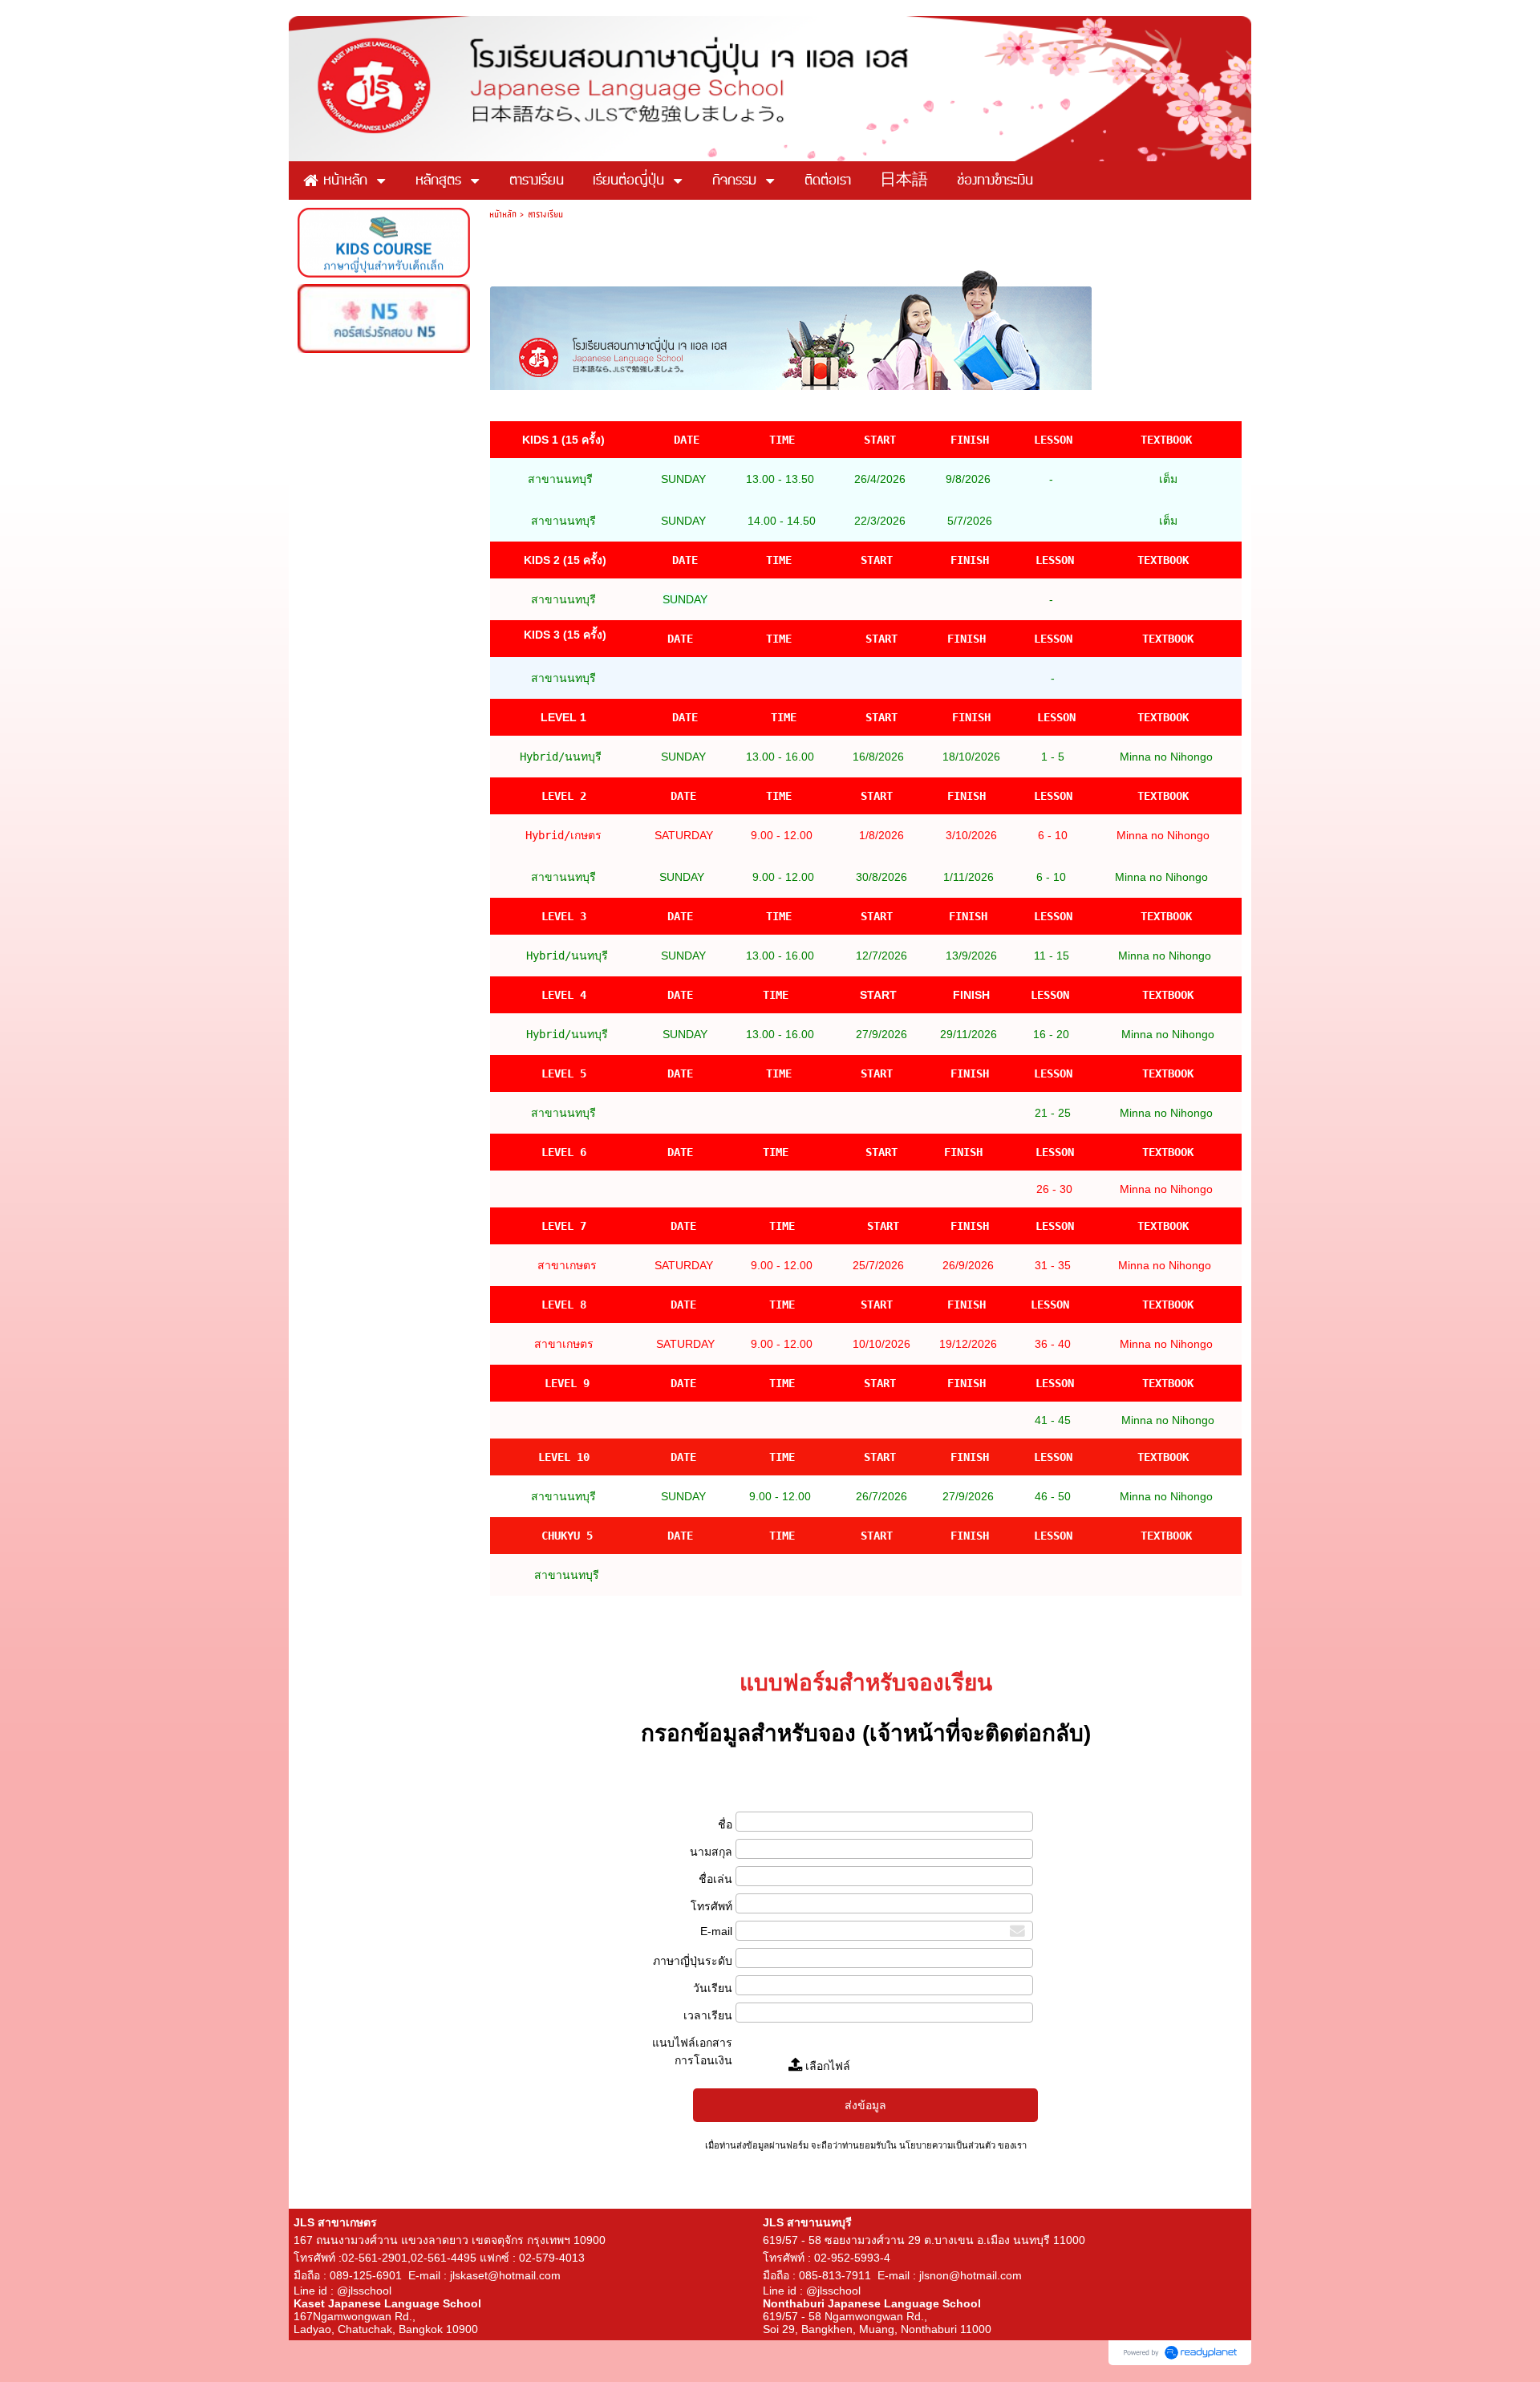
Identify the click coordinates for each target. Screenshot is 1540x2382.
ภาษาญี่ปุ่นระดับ (693, 1961)
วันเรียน (713, 1988)
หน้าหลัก (503, 214)
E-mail (716, 1931)
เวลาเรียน (708, 2015)
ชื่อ (725, 1824)
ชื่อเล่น (715, 1879)
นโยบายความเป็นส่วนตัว (947, 2145)
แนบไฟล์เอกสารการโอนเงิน (692, 2051)
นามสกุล (711, 1852)
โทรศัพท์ (711, 1906)
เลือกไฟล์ (826, 2066)
